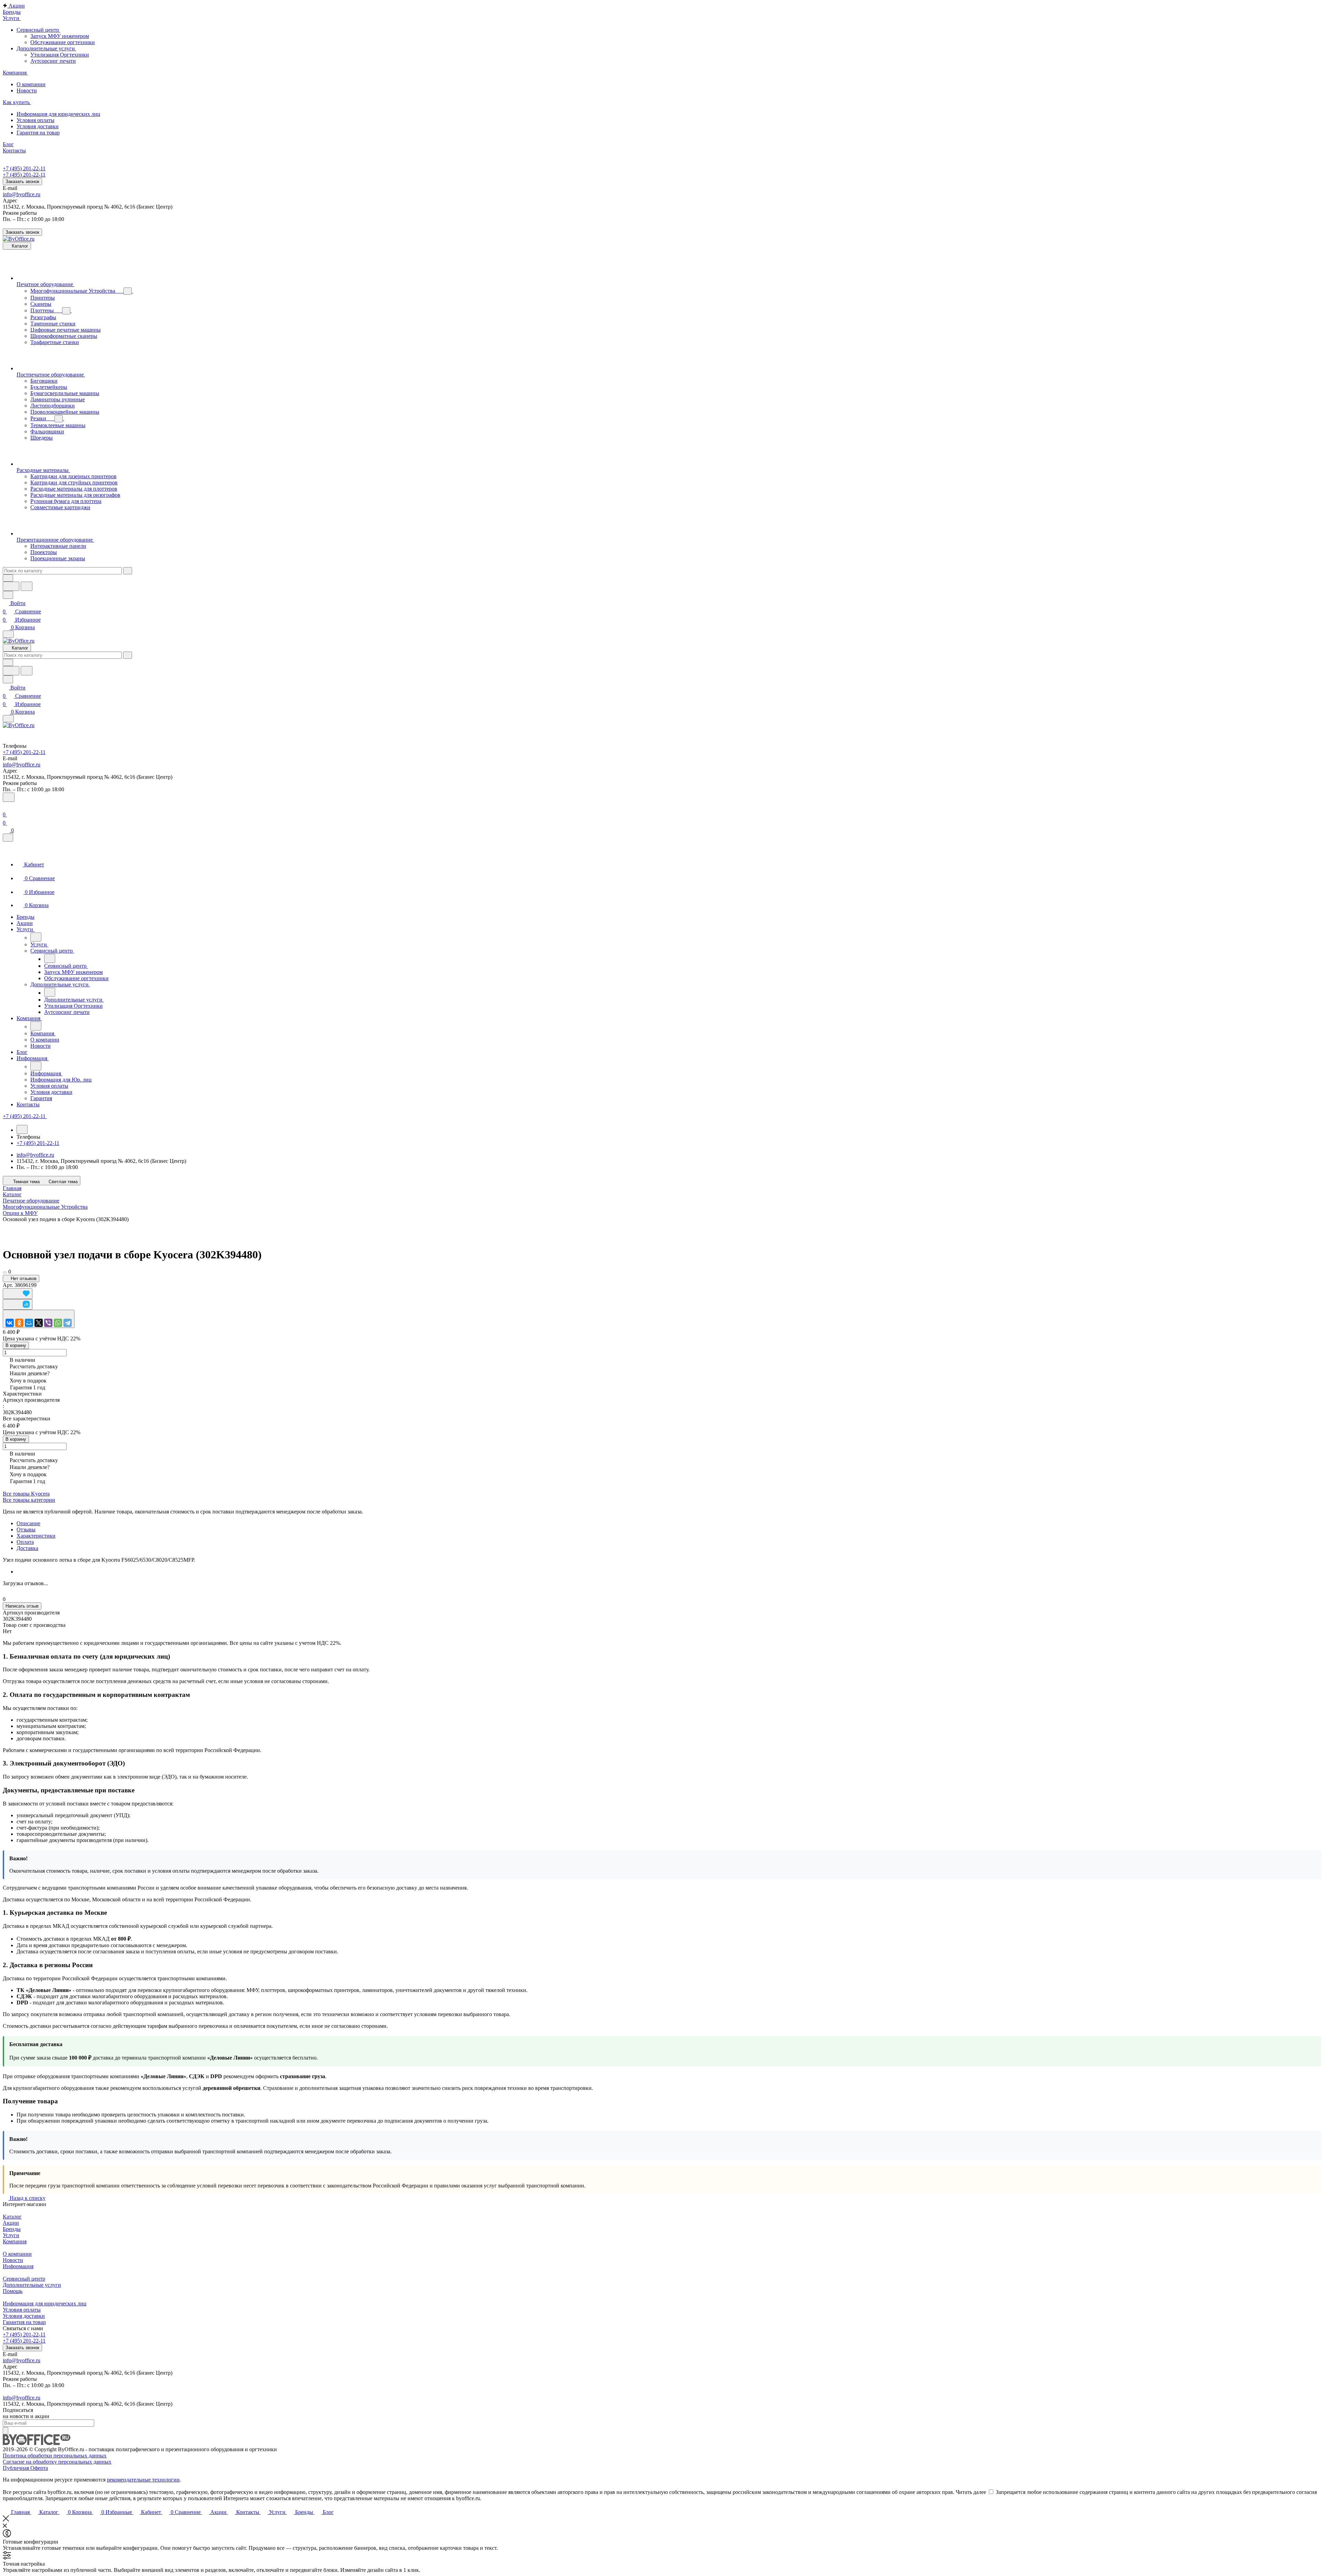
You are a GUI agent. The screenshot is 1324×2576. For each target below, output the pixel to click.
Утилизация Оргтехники (60, 55)
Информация (18, 2266)
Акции (11, 2223)
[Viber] (48, 1323)
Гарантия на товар (24, 2322)
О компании (17, 2254)
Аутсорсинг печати (53, 61)
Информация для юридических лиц (45, 2303)
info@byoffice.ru (22, 194)
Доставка (27, 1548)
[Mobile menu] (8, 719)
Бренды (12, 2229)
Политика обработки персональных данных (55, 2456)
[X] (39, 1323)
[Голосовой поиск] (11, 586)
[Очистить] (128, 571)
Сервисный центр (24, 2279)
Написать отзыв (22, 1606)
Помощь (13, 2291)
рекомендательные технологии (143, 2480)
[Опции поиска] (8, 578)
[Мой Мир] (29, 1323)
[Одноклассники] (19, 1323)
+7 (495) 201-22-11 (24, 168)
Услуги (11, 2235)
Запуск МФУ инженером (60, 36)
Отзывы (26, 1529)
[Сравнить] (18, 1304)
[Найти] (27, 586)
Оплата (25, 1542)
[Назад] (36, 937)
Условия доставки (24, 2316)
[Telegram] (68, 1323)
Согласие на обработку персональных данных (57, 2462)
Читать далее (971, 2492)
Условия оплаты (22, 2310)
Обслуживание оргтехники (63, 42)
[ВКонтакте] (10, 1323)
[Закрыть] (8, 838)
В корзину (16, 1345)
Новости (13, 2260)
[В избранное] (18, 1294)
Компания (15, 2241)
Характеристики (36, 1536)
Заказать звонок (22, 182)
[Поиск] (9, 797)
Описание (28, 1523)
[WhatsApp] (58, 1323)
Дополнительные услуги (32, 2285)
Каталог (12, 2217)
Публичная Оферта (25, 2468)
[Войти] (6, 806)
